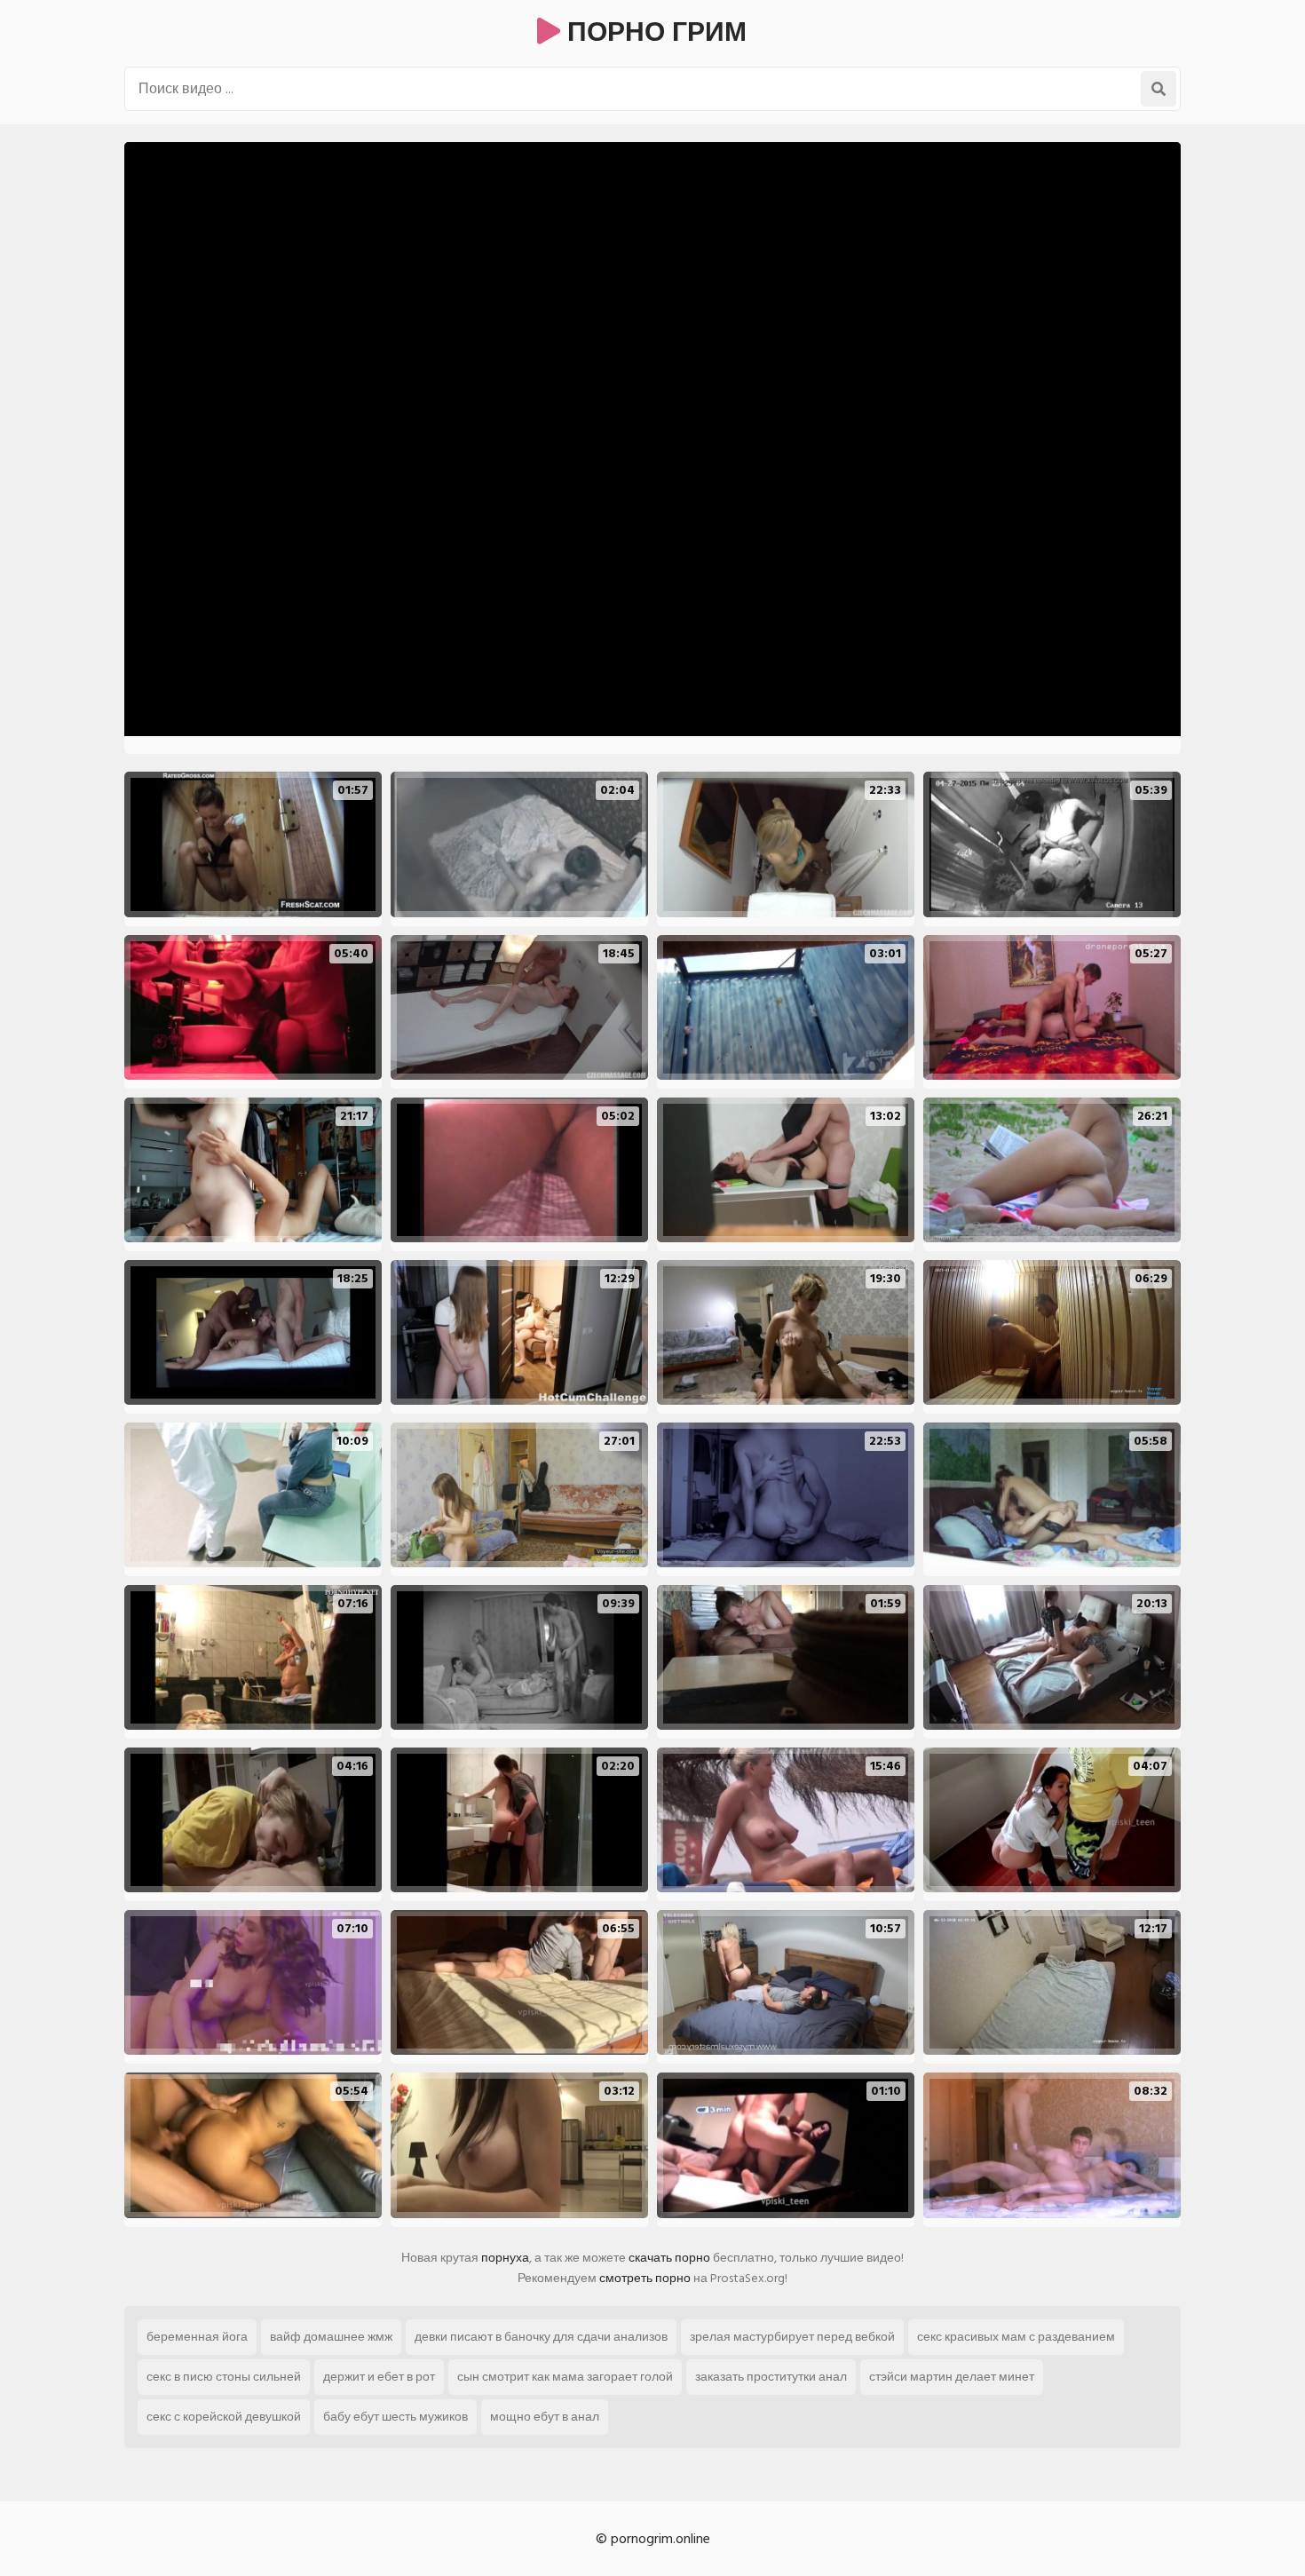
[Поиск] (1159, 89)
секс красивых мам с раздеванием (1016, 2337)
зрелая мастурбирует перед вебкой (792, 2337)
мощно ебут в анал (545, 2417)
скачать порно (669, 2258)
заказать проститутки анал (771, 2377)
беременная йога (197, 2337)
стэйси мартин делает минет (952, 2377)
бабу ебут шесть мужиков (395, 2417)
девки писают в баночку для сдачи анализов (541, 2337)
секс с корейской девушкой (224, 2417)
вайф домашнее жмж (331, 2337)
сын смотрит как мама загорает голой (565, 2377)
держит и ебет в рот (379, 2377)
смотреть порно (645, 2278)
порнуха (505, 2258)
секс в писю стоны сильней (224, 2377)
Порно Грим (653, 33)
